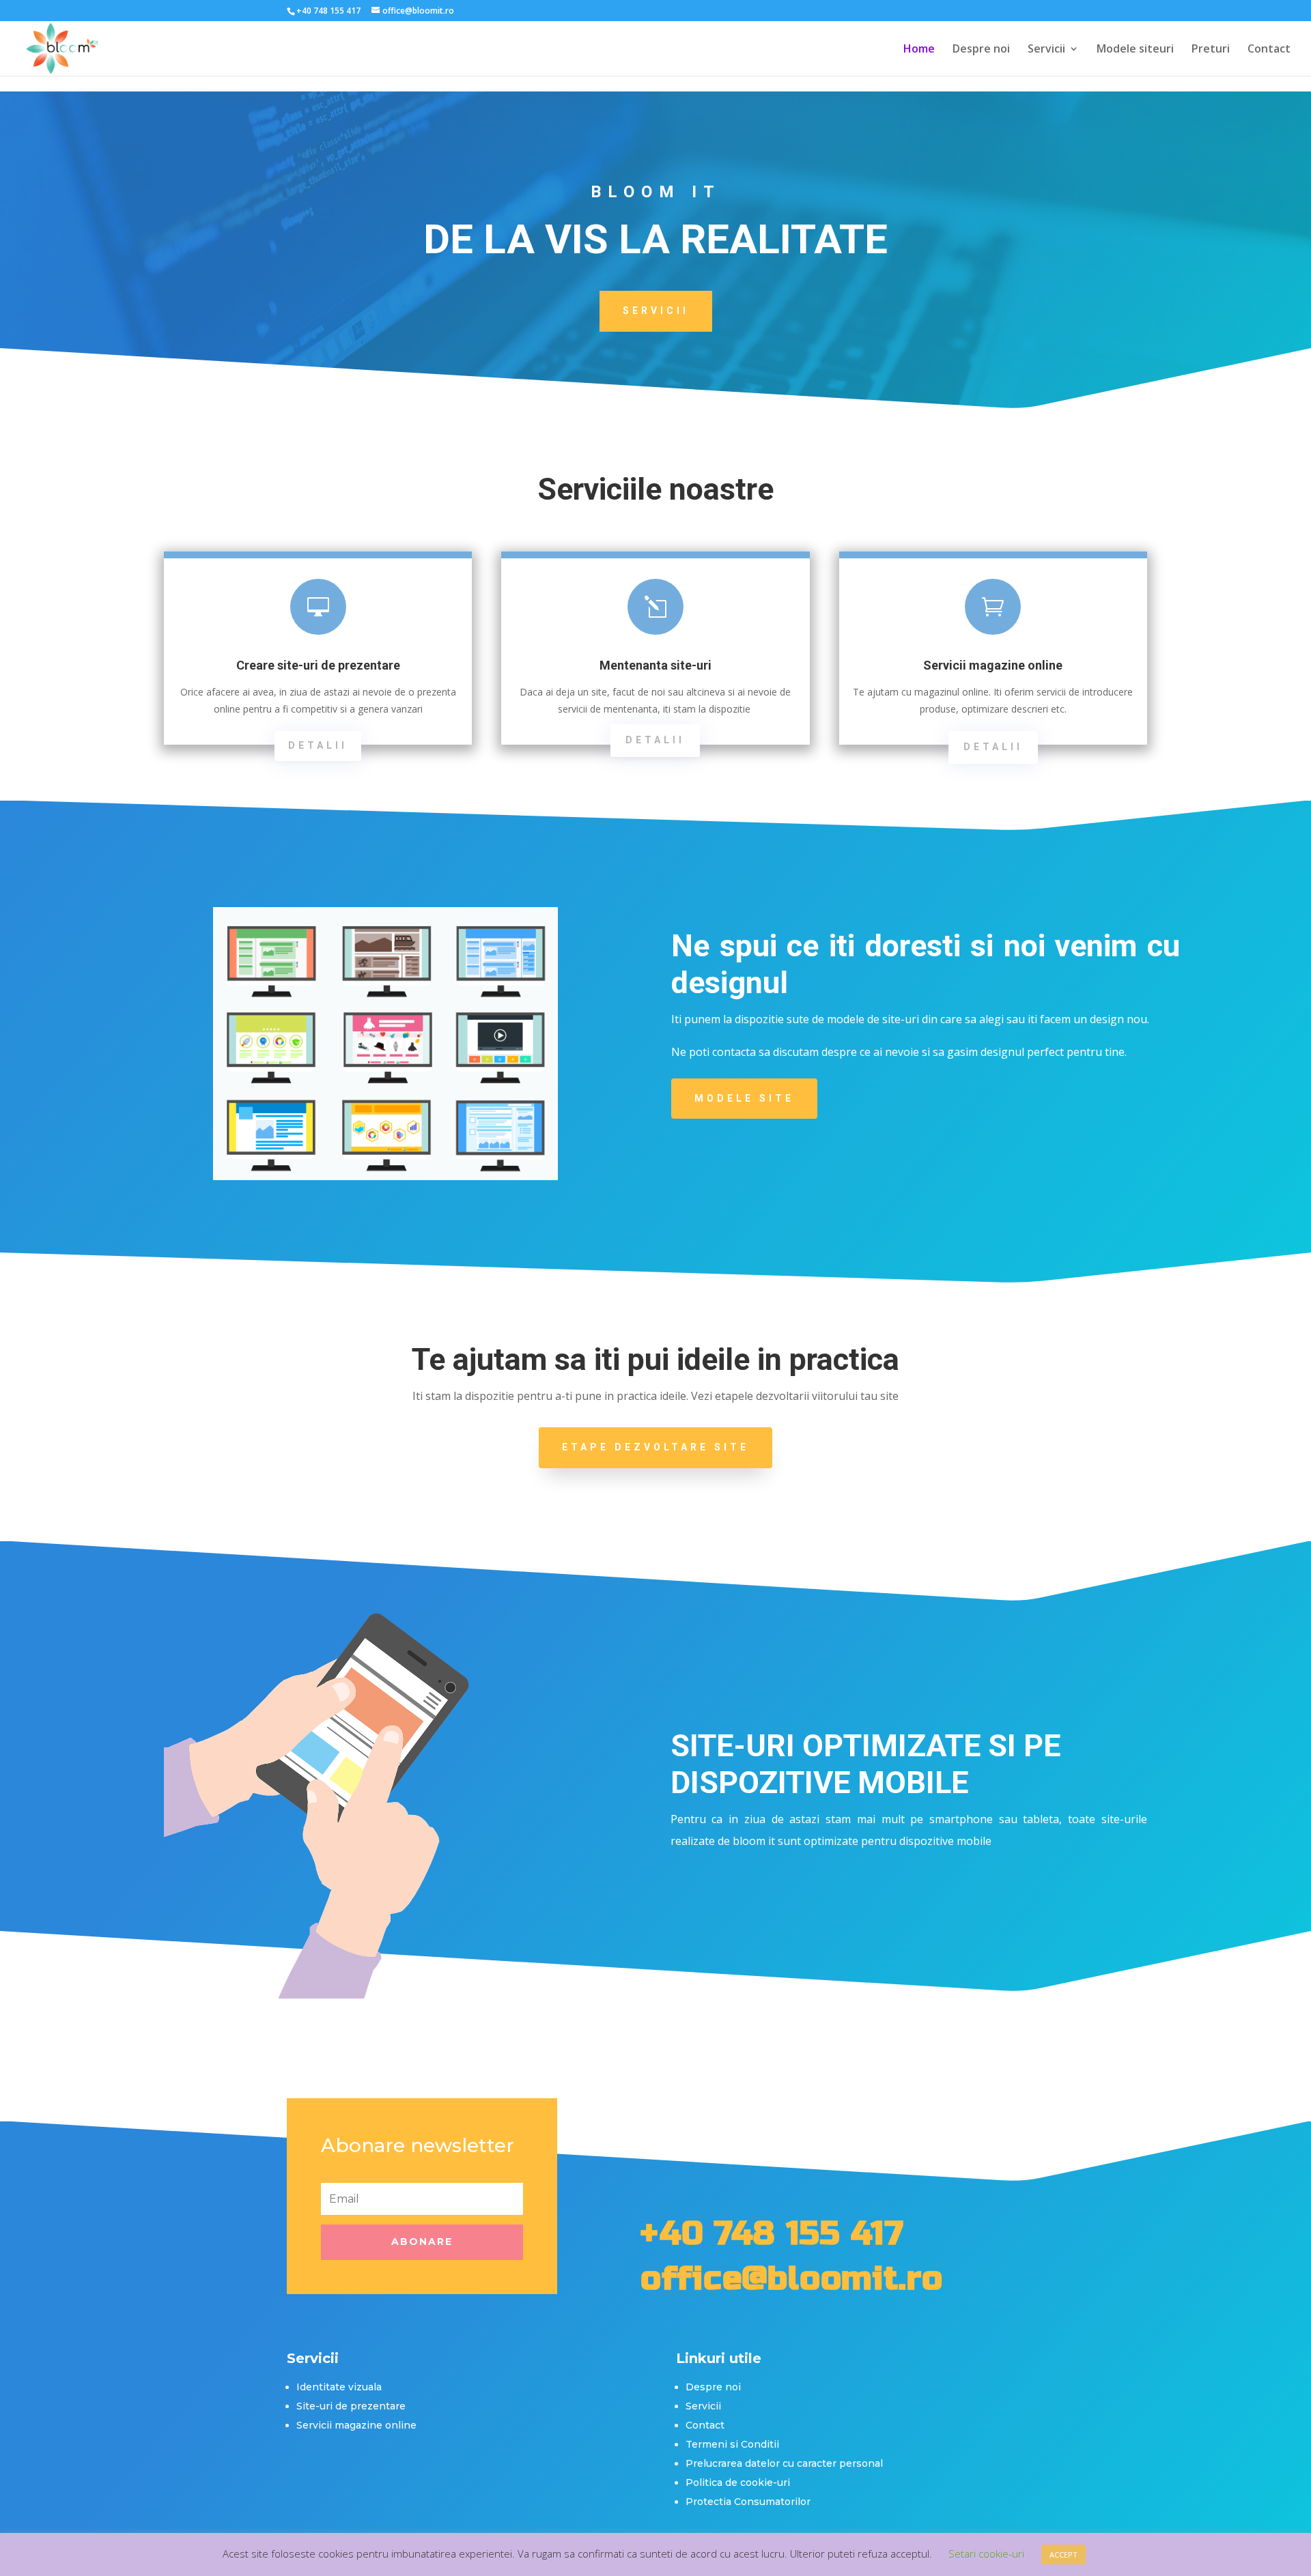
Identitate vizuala (339, 2387)
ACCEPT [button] (1063, 2554)
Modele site (744, 1098)
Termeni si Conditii (732, 2444)
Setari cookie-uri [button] (986, 2553)
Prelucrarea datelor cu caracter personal (784, 2463)
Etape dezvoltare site (655, 1447)
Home (919, 50)
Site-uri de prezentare (351, 2406)
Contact (1269, 50)
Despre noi (981, 50)
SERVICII (656, 311)
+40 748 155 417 (772, 2233)
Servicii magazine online (993, 665)
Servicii (1046, 50)
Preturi (1211, 50)
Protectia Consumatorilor (748, 2502)
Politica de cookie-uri (738, 2482)
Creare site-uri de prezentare (318, 665)
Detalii (318, 745)
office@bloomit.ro (791, 2278)
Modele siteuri (1135, 50)
